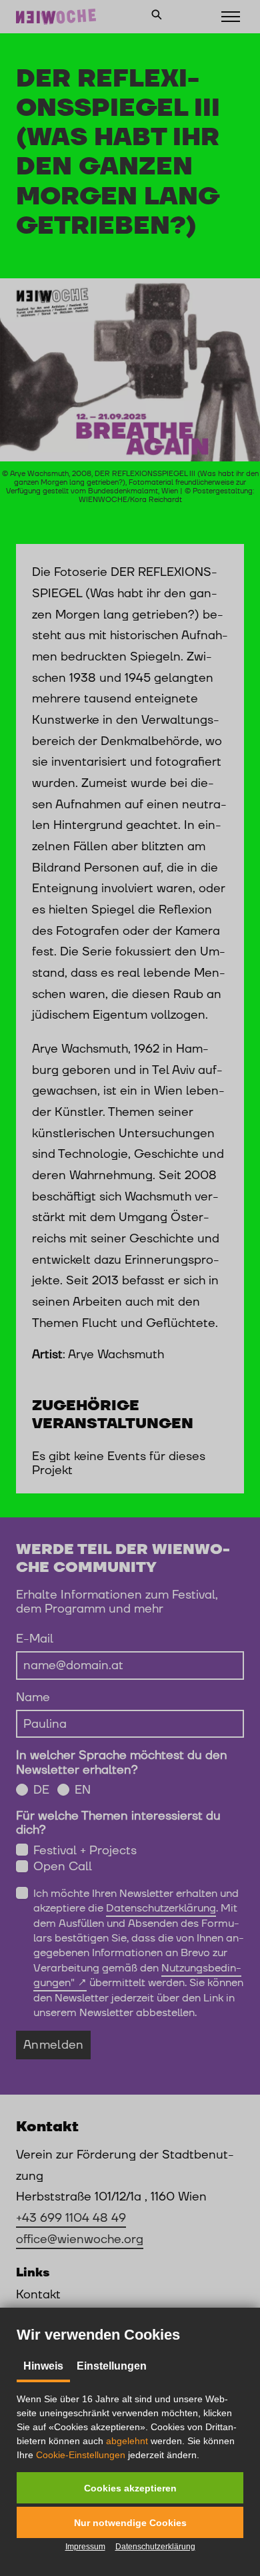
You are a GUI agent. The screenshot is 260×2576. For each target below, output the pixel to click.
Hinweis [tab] (43, 2366)
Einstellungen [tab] (112, 2366)
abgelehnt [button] (127, 2441)
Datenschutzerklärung (155, 2547)
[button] (130, 2488)
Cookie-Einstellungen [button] (81, 2455)
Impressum (85, 2547)
